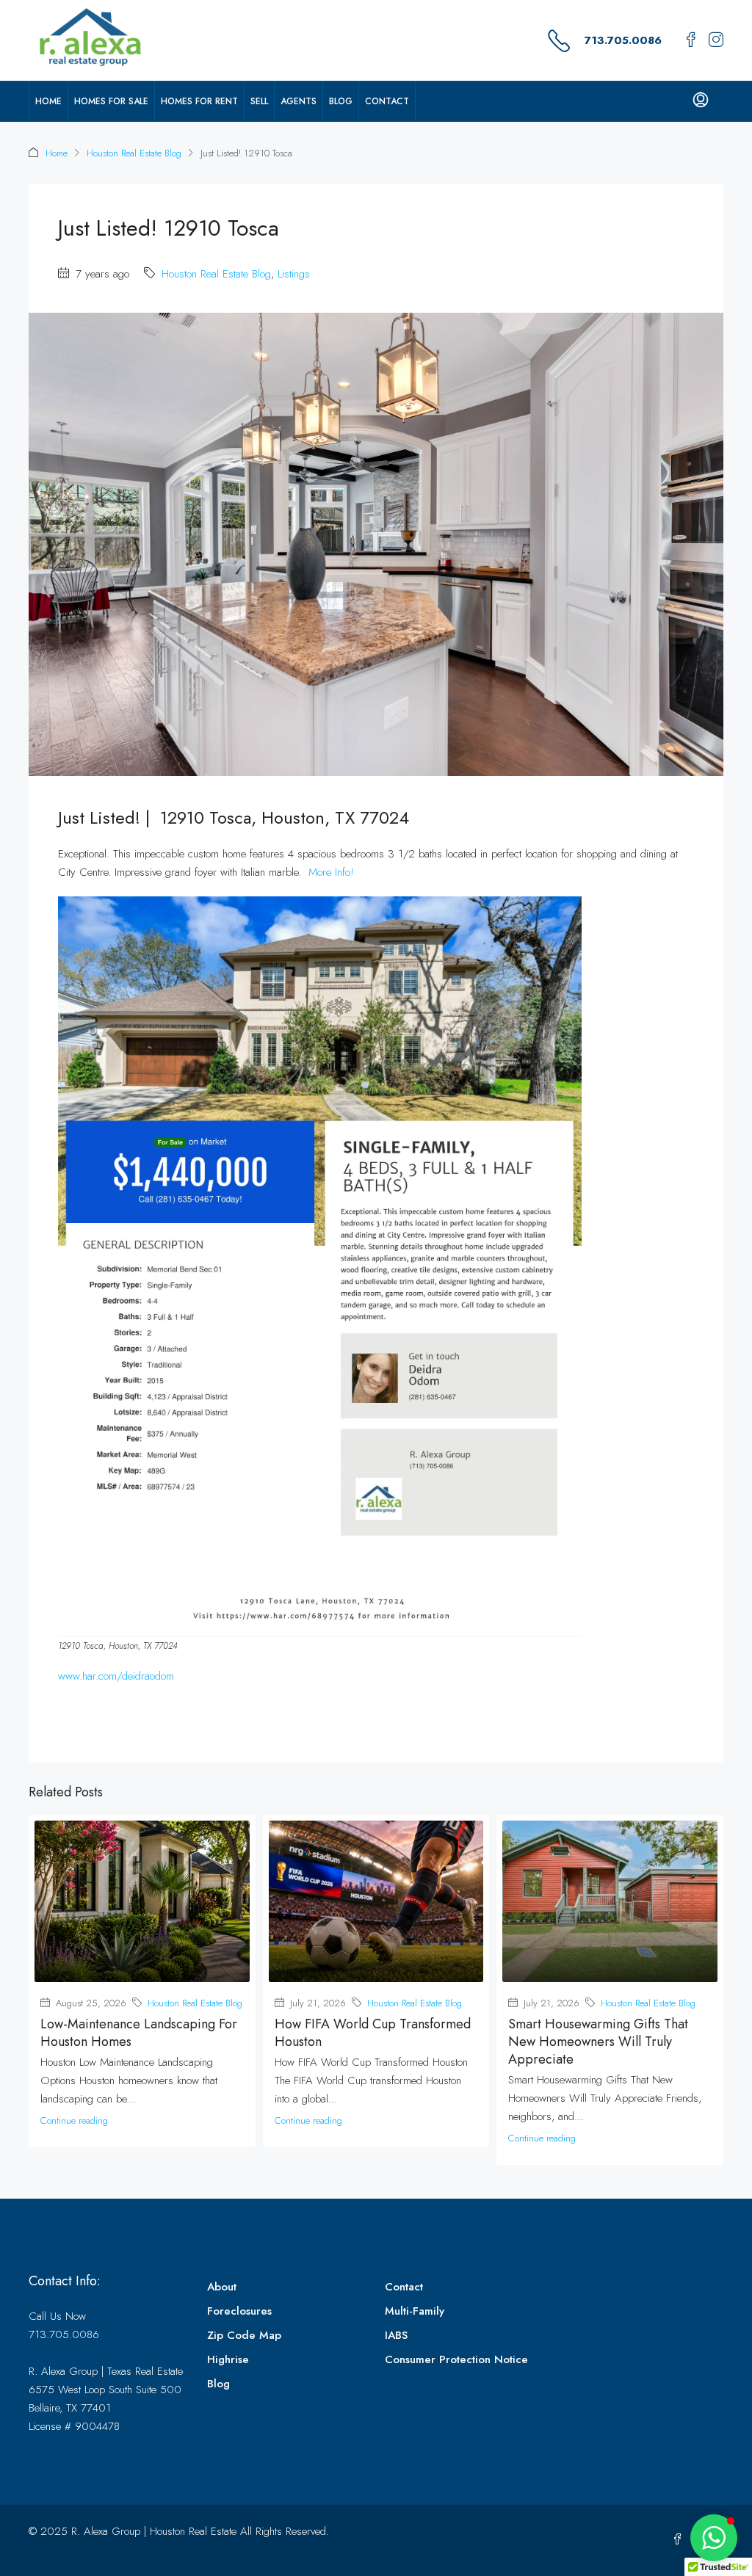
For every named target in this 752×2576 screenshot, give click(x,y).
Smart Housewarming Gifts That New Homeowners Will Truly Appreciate (598, 2042)
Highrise (228, 2359)
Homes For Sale (111, 101)
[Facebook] (680, 2540)
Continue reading (74, 2120)
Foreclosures (239, 2311)
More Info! (331, 872)
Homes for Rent (199, 101)
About (222, 2287)
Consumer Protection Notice (456, 2359)
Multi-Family (415, 2311)
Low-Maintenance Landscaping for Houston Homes (139, 2033)
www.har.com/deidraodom (116, 1676)
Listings (294, 274)
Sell (259, 101)
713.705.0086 (623, 40)
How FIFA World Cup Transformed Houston (373, 2033)
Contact (387, 101)
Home (48, 101)
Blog (341, 101)
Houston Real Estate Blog (134, 153)
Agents (299, 101)
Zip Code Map (244, 2335)
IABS (396, 2335)
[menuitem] (701, 101)
